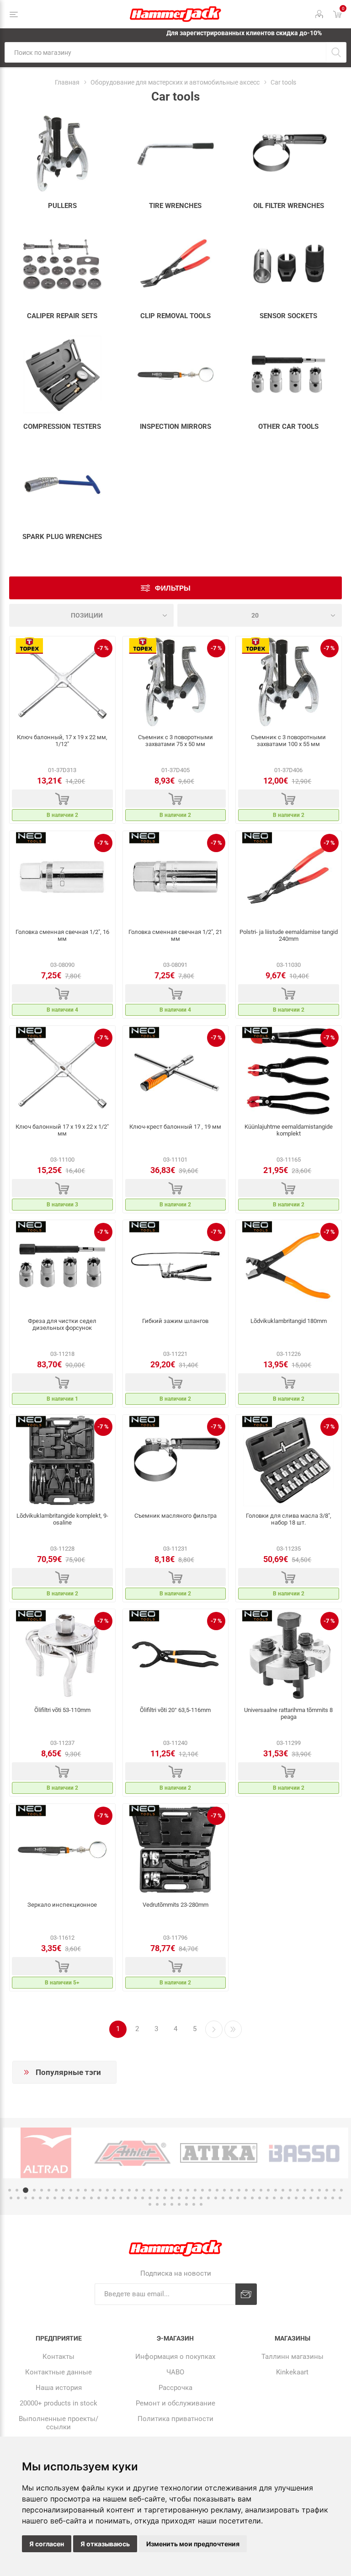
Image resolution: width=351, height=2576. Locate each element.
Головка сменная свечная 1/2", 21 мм (175, 935)
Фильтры (173, 588)
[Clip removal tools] (176, 264)
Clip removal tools (175, 316)
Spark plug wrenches (62, 537)
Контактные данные (58, 2372)
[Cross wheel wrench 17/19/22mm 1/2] (62, 682)
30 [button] (224, 2190)
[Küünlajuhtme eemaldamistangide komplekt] (289, 1072)
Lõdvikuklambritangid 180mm (289, 1321)
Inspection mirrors (175, 427)
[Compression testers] (62, 375)
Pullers (62, 206)
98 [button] (186, 2204)
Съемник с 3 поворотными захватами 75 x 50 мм (175, 741)
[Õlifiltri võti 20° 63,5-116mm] (176, 1655)
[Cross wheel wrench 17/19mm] (176, 1072)
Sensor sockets (288, 316)
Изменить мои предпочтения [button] (193, 2544)
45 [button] (334, 2190)
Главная (67, 82)
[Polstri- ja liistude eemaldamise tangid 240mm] (289, 877)
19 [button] (144, 2190)
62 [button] (121, 2198)
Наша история (59, 2388)
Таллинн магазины (292, 2357)
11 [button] (85, 2190)
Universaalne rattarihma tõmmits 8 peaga (288, 1713)
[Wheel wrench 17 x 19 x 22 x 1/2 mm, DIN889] (62, 1072)
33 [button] (246, 2190)
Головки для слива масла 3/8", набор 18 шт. (289, 1519)
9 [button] (71, 2190)
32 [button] (239, 2190)
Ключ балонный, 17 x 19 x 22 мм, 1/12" (62, 741)
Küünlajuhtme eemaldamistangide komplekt (289, 1130)
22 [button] (166, 2190)
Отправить (246, 2294)
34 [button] (254, 2190)
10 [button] (78, 2190)
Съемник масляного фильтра (175, 1516)
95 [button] (165, 2204)
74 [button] (208, 2198)
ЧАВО (175, 2372)
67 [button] (157, 2198)
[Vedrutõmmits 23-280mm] (176, 1850)
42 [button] (312, 2190)
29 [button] (217, 2190)
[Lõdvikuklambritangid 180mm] (289, 1266)
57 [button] (84, 2198)
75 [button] (216, 2198)
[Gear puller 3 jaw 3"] (176, 682)
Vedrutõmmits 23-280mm (175, 1905)
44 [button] (327, 2190)
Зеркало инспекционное (62, 1905)
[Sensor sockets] (289, 264)
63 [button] (128, 2198)
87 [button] (303, 2198)
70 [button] (179, 2198)
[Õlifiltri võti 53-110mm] (62, 1655)
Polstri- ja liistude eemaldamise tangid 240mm (289, 935)
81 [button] (260, 2198)
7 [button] (56, 2190)
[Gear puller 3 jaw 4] (289, 682)
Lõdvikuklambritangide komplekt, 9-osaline (62, 1519)
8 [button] (64, 2190)
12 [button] (93, 2190)
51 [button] (40, 2198)
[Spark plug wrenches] (62, 485)
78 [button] (238, 2198)
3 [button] (24, 2190)
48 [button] (18, 2198)
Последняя (233, 2029)
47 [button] (11, 2198)
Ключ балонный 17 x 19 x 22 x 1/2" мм (62, 1130)
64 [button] (135, 2198)
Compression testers (62, 427)
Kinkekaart (292, 2372)
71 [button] (186, 2198)
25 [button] (188, 2190)
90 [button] (325, 2198)
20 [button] (151, 2190)
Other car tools (288, 427)
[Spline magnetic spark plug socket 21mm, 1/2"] (176, 877)
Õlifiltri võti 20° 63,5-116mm (175, 1710)
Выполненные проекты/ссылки (58, 2423)
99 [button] (194, 2204)
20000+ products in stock (58, 2403)
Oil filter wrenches (289, 206)
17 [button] (129, 2190)
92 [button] (340, 2198)
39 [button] (290, 2190)
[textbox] (165, 52)
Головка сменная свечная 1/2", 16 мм (62, 935)
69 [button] (172, 2198)
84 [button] (282, 2198)
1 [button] (10, 2190)
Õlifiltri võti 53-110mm (62, 1710)
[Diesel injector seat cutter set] (62, 1266)
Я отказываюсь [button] (105, 2544)
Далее (214, 2029)
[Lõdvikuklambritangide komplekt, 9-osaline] (62, 1461)
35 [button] (261, 2190)
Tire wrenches (175, 206)
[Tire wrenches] (176, 154)
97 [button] (179, 2204)
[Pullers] (62, 154)
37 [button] (276, 2190)
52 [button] (48, 2198)
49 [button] (26, 2198)
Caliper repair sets (62, 316)
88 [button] (311, 2198)
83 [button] (274, 2198)
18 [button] (137, 2190)
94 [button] (157, 2204)
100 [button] (201, 2204)
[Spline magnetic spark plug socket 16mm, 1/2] (62, 877)
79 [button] (245, 2198)
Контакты (58, 2357)
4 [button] (33, 2190)
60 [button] (106, 2198)
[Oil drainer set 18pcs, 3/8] (289, 1461)
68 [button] (165, 2198)
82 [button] (267, 2198)
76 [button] (223, 2198)
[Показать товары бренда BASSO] (219, 2153)
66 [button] (150, 2198)
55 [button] (69, 2198)
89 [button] (318, 2198)
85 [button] (289, 2198)
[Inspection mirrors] (176, 375)
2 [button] (17, 2190)
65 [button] (143, 2198)
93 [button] (150, 2204)
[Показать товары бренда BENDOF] (305, 2153)
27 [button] (202, 2190)
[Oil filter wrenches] (289, 154)
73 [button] (201, 2198)
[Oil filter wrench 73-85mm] (176, 1461)
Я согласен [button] (47, 2544)
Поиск (336, 52)
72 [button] (194, 2198)
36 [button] (268, 2190)
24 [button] (181, 2190)
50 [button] (33, 2198)
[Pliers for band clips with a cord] (176, 1266)
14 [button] (107, 2190)
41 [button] (305, 2190)
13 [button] (100, 2190)
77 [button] (230, 2198)
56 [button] (77, 2198)
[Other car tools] (289, 375)
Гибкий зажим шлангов (175, 1321)
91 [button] (333, 2198)
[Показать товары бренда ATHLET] (46, 2153)
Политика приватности (175, 2419)
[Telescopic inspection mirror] (62, 1850)
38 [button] (283, 2190)
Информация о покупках (175, 2357)
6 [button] (49, 2190)
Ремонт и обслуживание (175, 2403)
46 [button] (341, 2190)
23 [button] (173, 2190)
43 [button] (319, 2190)
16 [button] (122, 2190)
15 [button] (115, 2190)
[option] (46, 2153)
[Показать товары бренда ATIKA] (132, 2153)
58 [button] (91, 2198)
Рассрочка (175, 2388)
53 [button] (55, 2198)
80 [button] (252, 2198)
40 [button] (298, 2190)
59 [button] (99, 2198)
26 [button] (195, 2190)
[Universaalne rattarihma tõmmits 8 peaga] (289, 1655)
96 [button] (172, 2204)
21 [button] (159, 2190)
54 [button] (62, 2198)
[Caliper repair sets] (62, 264)
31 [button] (232, 2190)
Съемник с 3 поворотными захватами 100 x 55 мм (288, 741)
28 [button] (210, 2190)
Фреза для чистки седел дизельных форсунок (62, 1324)
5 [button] (42, 2190)
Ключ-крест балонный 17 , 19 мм (175, 1127)
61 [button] (113, 2198)
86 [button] (296, 2198)
